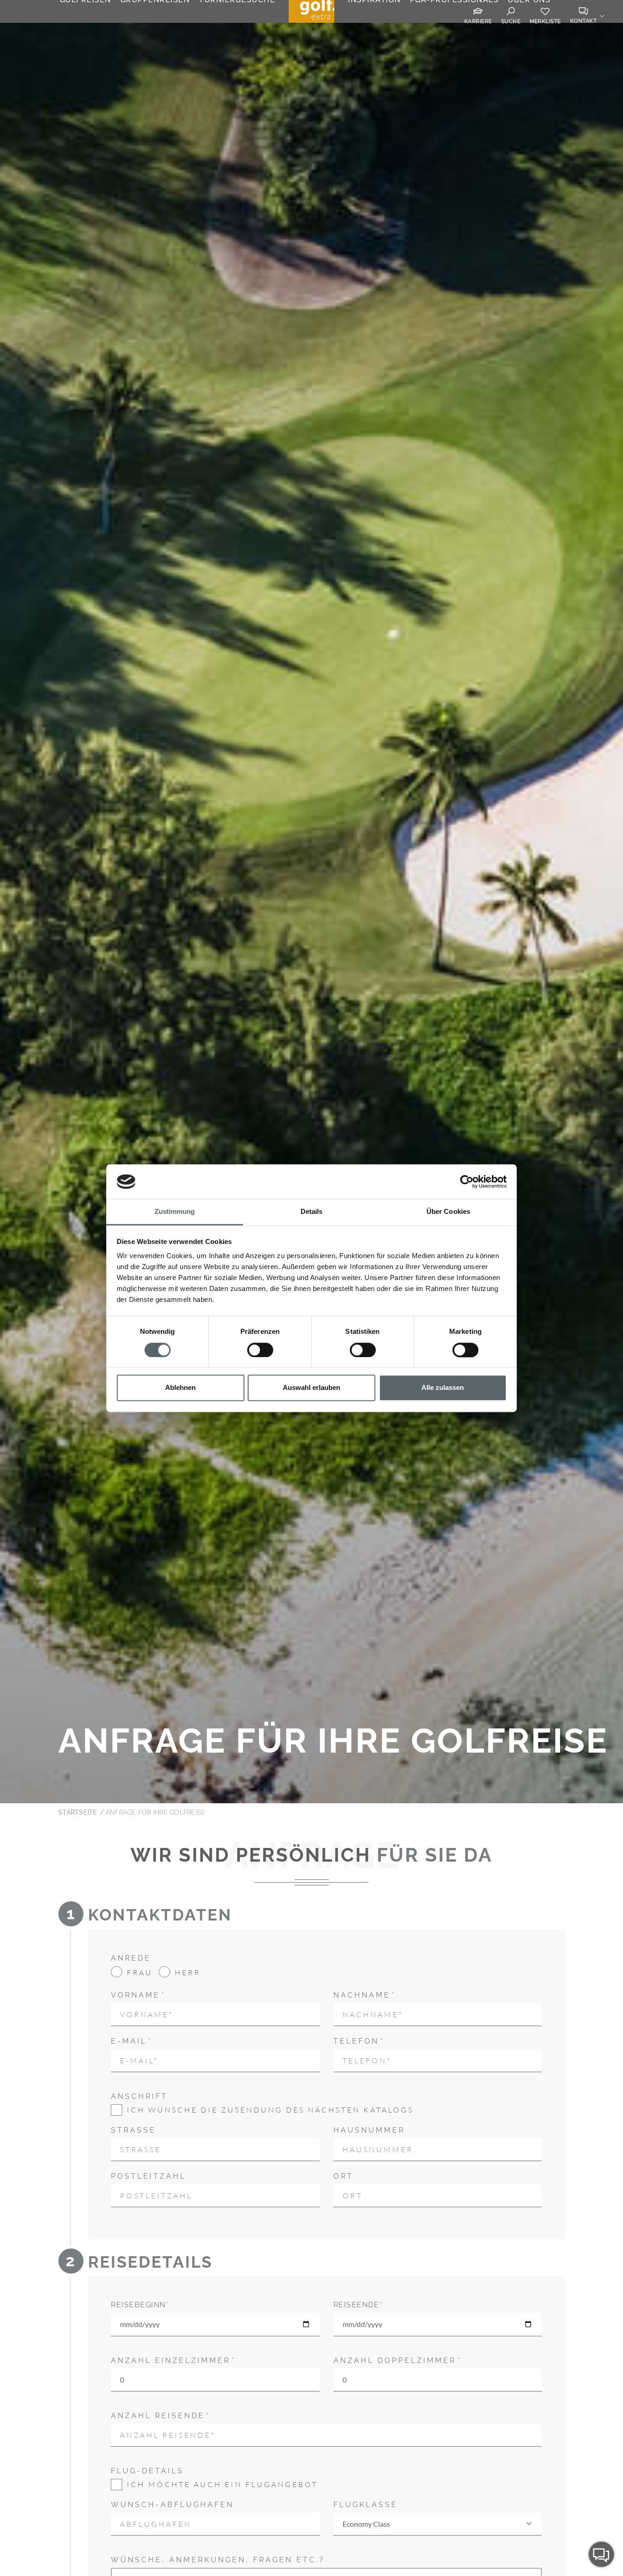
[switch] (260, 1350)
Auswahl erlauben (311, 1388)
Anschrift (139, 2096)
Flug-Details (147, 2471)
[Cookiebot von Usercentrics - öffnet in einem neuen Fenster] (467, 1181)
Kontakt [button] (584, 21)
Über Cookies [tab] (448, 1212)
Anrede (131, 1958)
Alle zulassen (443, 1388)
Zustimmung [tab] (175, 1212)
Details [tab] (312, 1212)
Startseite (78, 1812)
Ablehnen (180, 1388)
